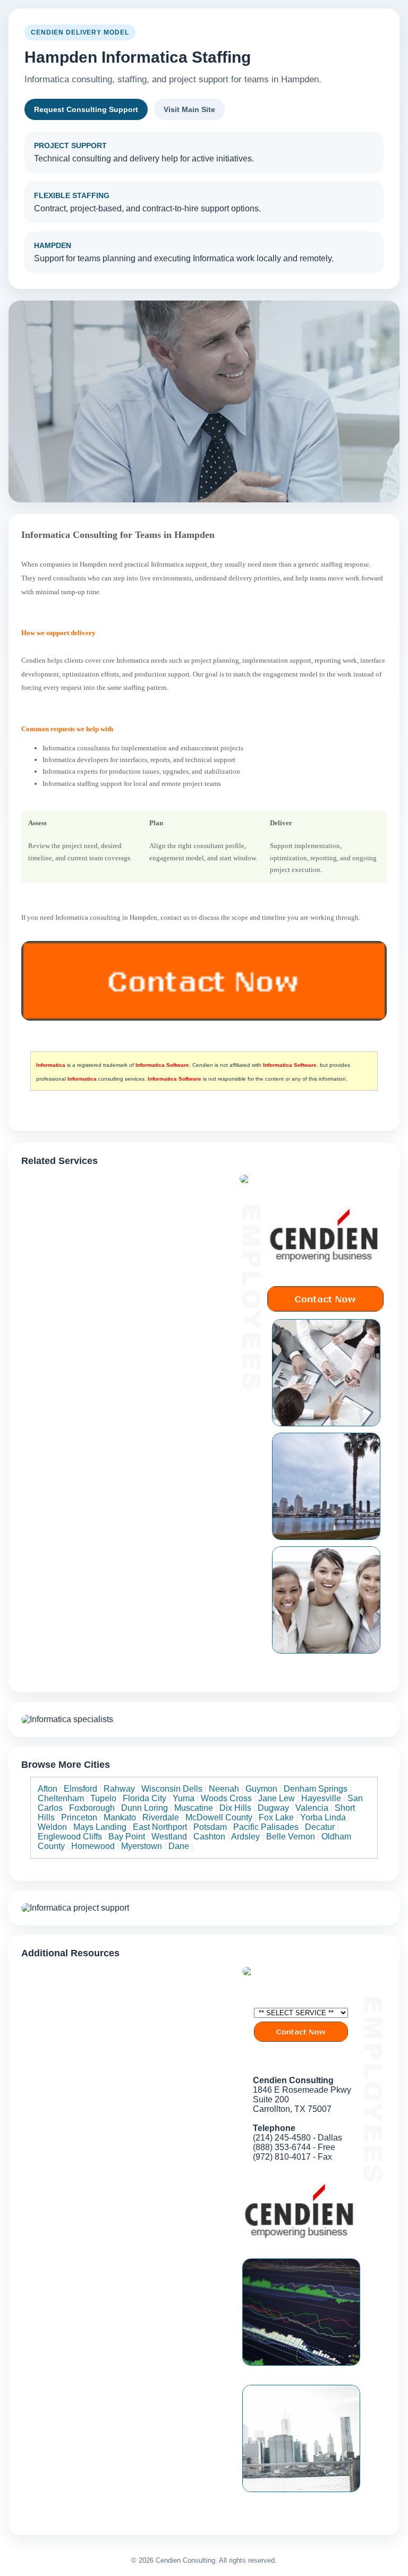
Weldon (52, 1827)
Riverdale (161, 1817)
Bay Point (127, 1837)
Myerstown (142, 1846)
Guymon (261, 1789)
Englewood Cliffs (70, 1837)
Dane (179, 1846)
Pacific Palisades (266, 1827)
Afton (48, 1789)
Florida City (144, 1798)
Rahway (119, 1789)
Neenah (224, 1789)
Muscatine (194, 1808)
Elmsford (80, 1789)
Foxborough (92, 1808)
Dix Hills (235, 1808)
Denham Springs (316, 1789)
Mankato (120, 1817)
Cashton (209, 1837)
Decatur (320, 1827)
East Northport (160, 1827)
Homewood (93, 1846)
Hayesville (321, 1798)
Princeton (79, 1817)
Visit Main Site (189, 109)
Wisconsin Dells (172, 1789)
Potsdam (210, 1827)
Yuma (184, 1798)
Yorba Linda (323, 1817)
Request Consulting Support (86, 109)
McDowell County (219, 1817)
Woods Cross (226, 1798)
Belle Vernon (291, 1837)
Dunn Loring (144, 1808)
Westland (169, 1837)
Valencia (312, 1808)
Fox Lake (276, 1817)
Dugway (273, 1808)
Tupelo (103, 1798)
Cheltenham (61, 1798)
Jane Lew (277, 1798)
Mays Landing (100, 1827)
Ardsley (245, 1837)
